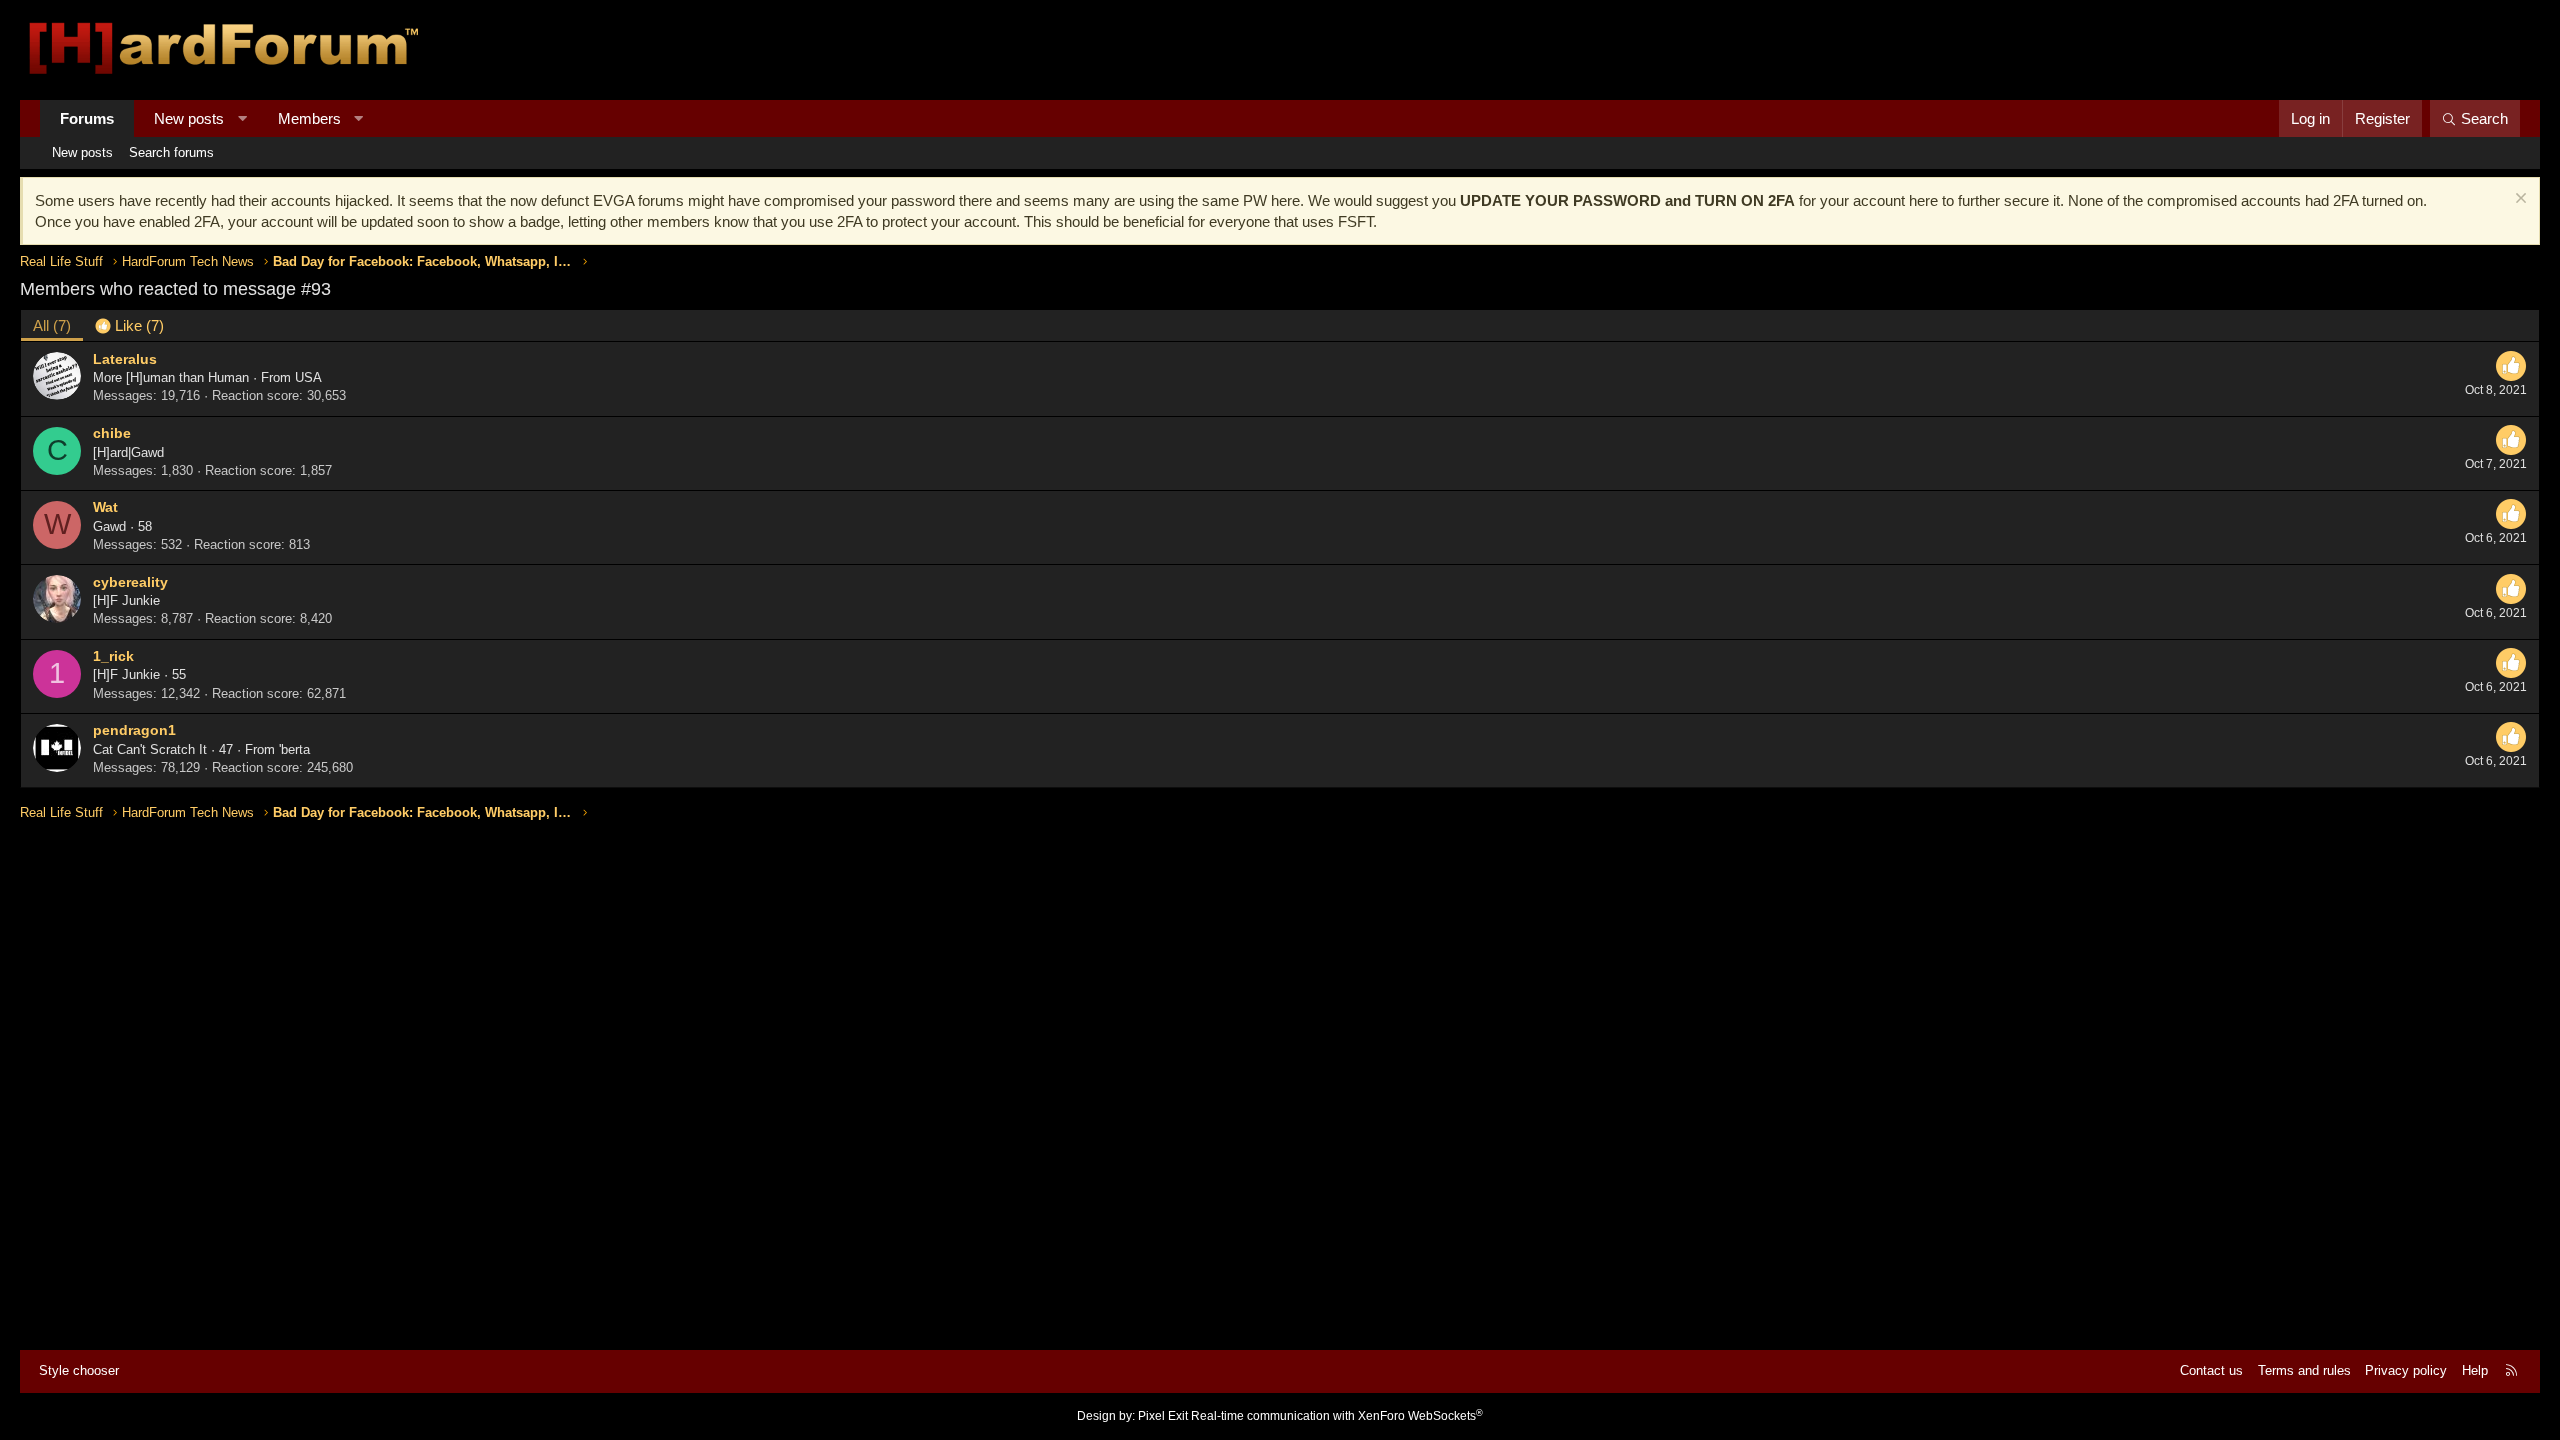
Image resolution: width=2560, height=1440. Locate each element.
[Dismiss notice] (2518, 200)
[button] (242, 118)
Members (309, 118)
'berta (294, 749)
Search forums (171, 152)
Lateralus (125, 359)
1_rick (113, 656)
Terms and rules (2304, 1370)
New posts (189, 118)
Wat (105, 507)
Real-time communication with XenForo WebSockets (1337, 1416)
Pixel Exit (1163, 1416)
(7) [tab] (52, 325)
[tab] (129, 325)
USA (308, 377)
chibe (112, 433)
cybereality (130, 582)
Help (2475, 1370)
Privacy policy (2406, 1370)
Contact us (2211, 1370)
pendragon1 (134, 730)
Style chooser (79, 1370)
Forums (87, 118)
